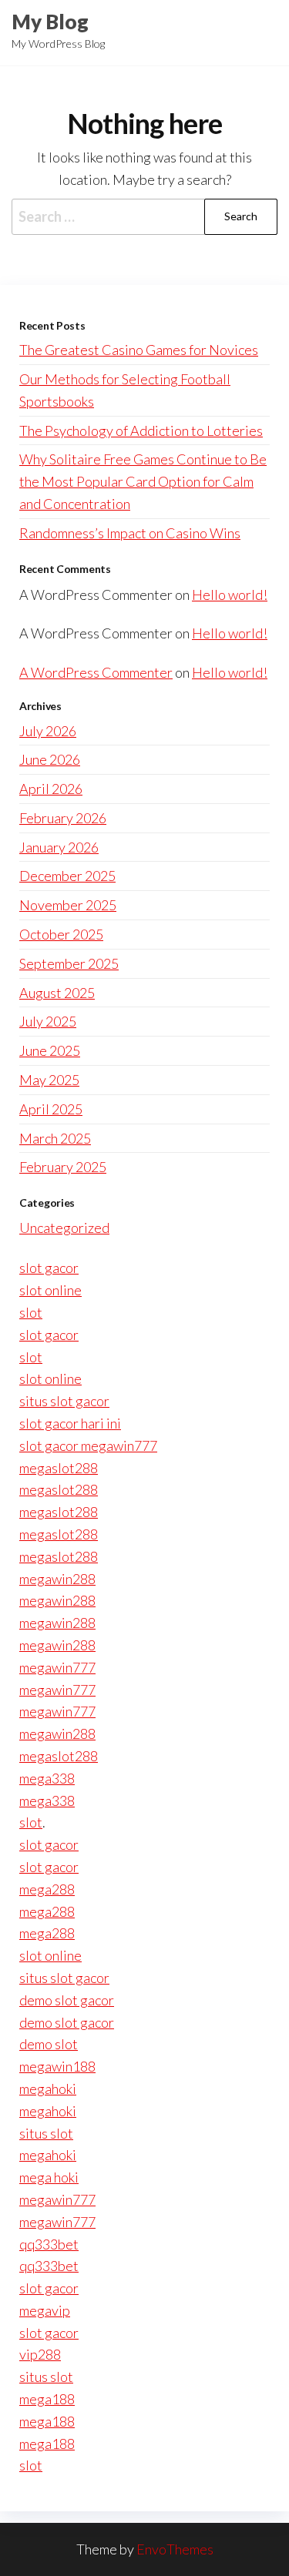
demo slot (49, 2044)
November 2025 (68, 905)
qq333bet (49, 2244)
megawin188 (57, 2066)
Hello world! (230, 595)
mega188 (47, 2399)
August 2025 (57, 993)
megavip (45, 2310)
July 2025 (48, 1021)
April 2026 (51, 789)
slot (31, 1312)
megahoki (48, 2089)
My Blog (50, 22)
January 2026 (59, 847)
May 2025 (49, 1080)
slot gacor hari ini (70, 1423)
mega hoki (49, 2177)
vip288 (40, 2354)
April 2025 (51, 1109)
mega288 (47, 1889)
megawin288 (57, 1579)
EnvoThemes (175, 2549)
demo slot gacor (67, 2000)
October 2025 (61, 934)
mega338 (47, 1778)
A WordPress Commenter (96, 672)
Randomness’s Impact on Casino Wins (130, 533)
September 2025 (69, 963)
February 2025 (63, 1167)
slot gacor (49, 1268)
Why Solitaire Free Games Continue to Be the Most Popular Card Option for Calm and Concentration (143, 481)
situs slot (46, 2133)
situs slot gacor (64, 1401)
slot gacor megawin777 (88, 1445)
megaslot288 (59, 1468)
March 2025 (55, 1138)
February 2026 (63, 818)
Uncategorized (64, 1228)
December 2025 (67, 876)
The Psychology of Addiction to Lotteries (141, 430)
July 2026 (48, 731)
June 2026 (50, 759)
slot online (50, 1290)
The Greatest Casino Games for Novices (139, 350)
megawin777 (57, 1667)
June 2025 (50, 1050)
